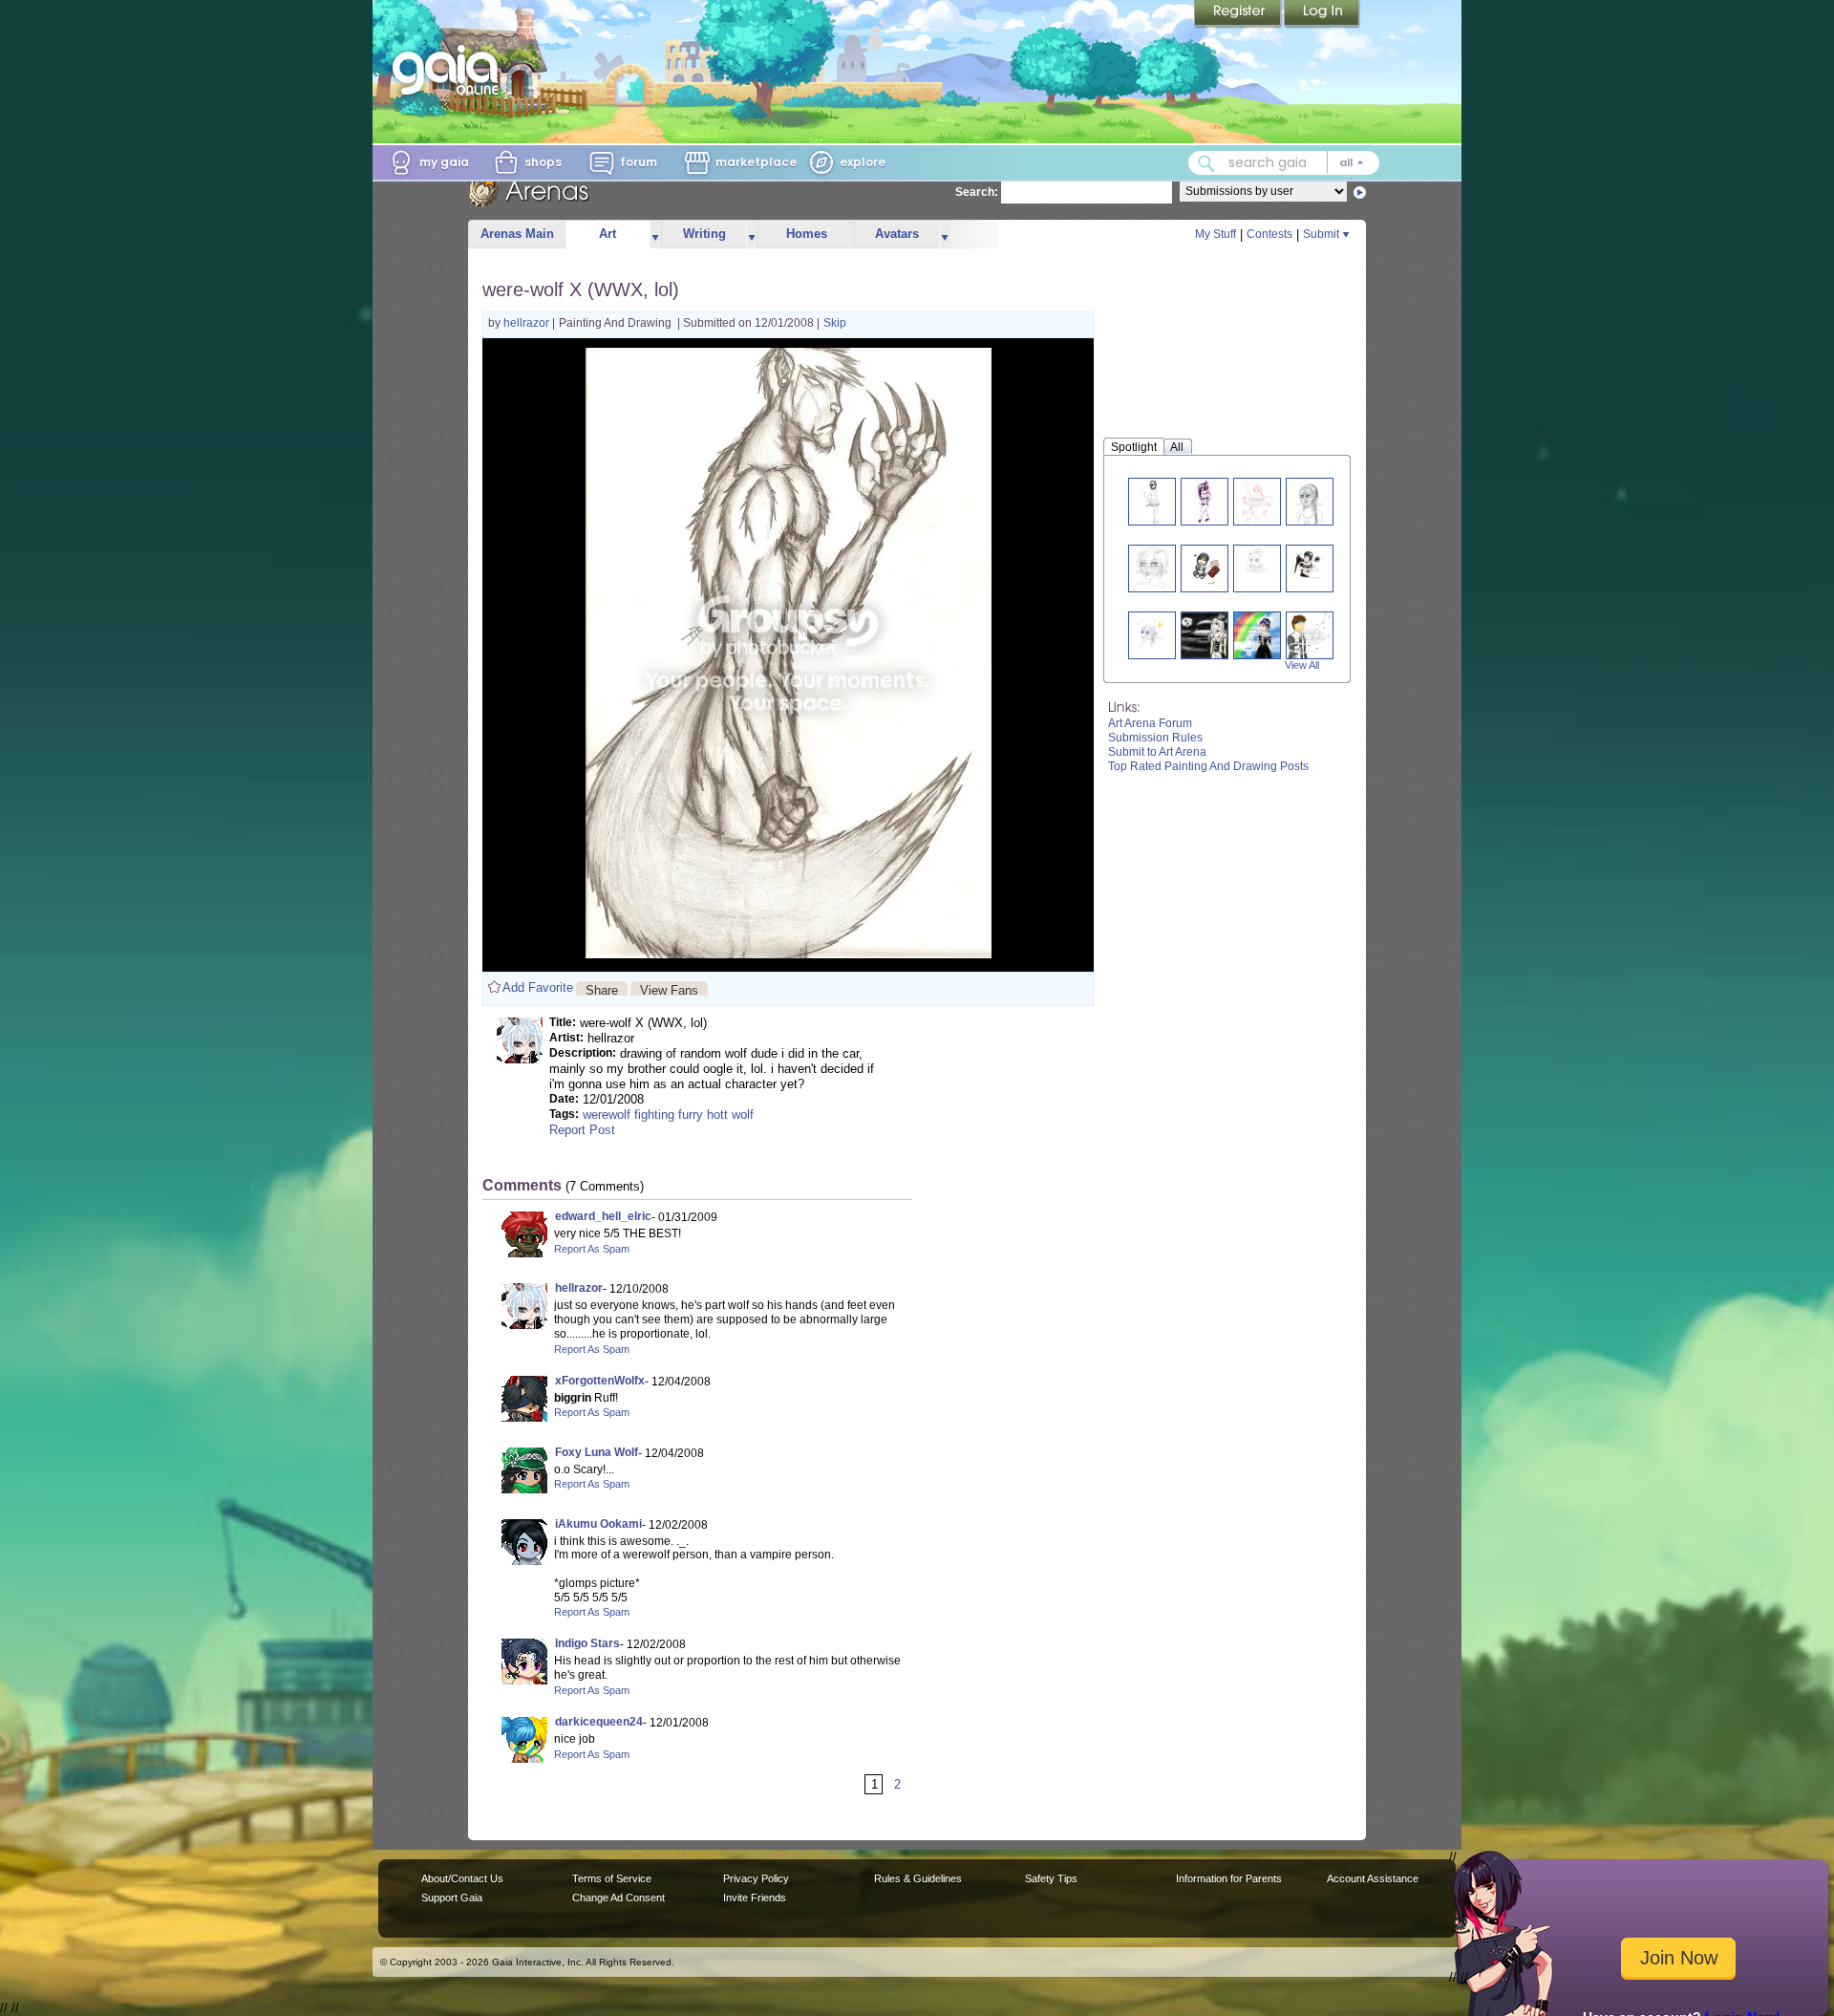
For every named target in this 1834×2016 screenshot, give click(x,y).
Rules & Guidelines (918, 1878)
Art (608, 234)
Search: (977, 192)
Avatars (897, 234)
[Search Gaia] (1206, 163)
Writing (704, 234)
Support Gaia (452, 1898)
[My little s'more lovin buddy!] (1204, 568)
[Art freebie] (1151, 635)
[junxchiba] (1205, 635)
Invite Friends (755, 1898)
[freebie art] (1257, 568)
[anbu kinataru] (1310, 635)
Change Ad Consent (618, 1898)
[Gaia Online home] (450, 70)
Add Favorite (538, 987)
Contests (1269, 234)
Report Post (582, 1130)
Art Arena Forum (1150, 723)
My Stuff (1216, 234)
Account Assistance (1373, 1878)
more (655, 235)
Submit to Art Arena (1157, 752)
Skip (835, 323)
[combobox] (1284, 163)
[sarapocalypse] (1257, 635)
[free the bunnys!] (1256, 501)
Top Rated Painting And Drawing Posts (1208, 766)
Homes (807, 234)
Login (1322, 14)
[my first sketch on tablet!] (1152, 568)
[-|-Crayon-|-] (1310, 568)
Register (1239, 14)
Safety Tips (1051, 1878)
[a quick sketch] (1309, 501)
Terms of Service (612, 1878)
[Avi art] (1152, 501)
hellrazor (528, 323)
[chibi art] (1204, 501)
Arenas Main (517, 234)
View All (1302, 665)
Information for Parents (1229, 1878)
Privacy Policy (756, 1878)
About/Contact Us (462, 1878)
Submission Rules (1155, 738)
